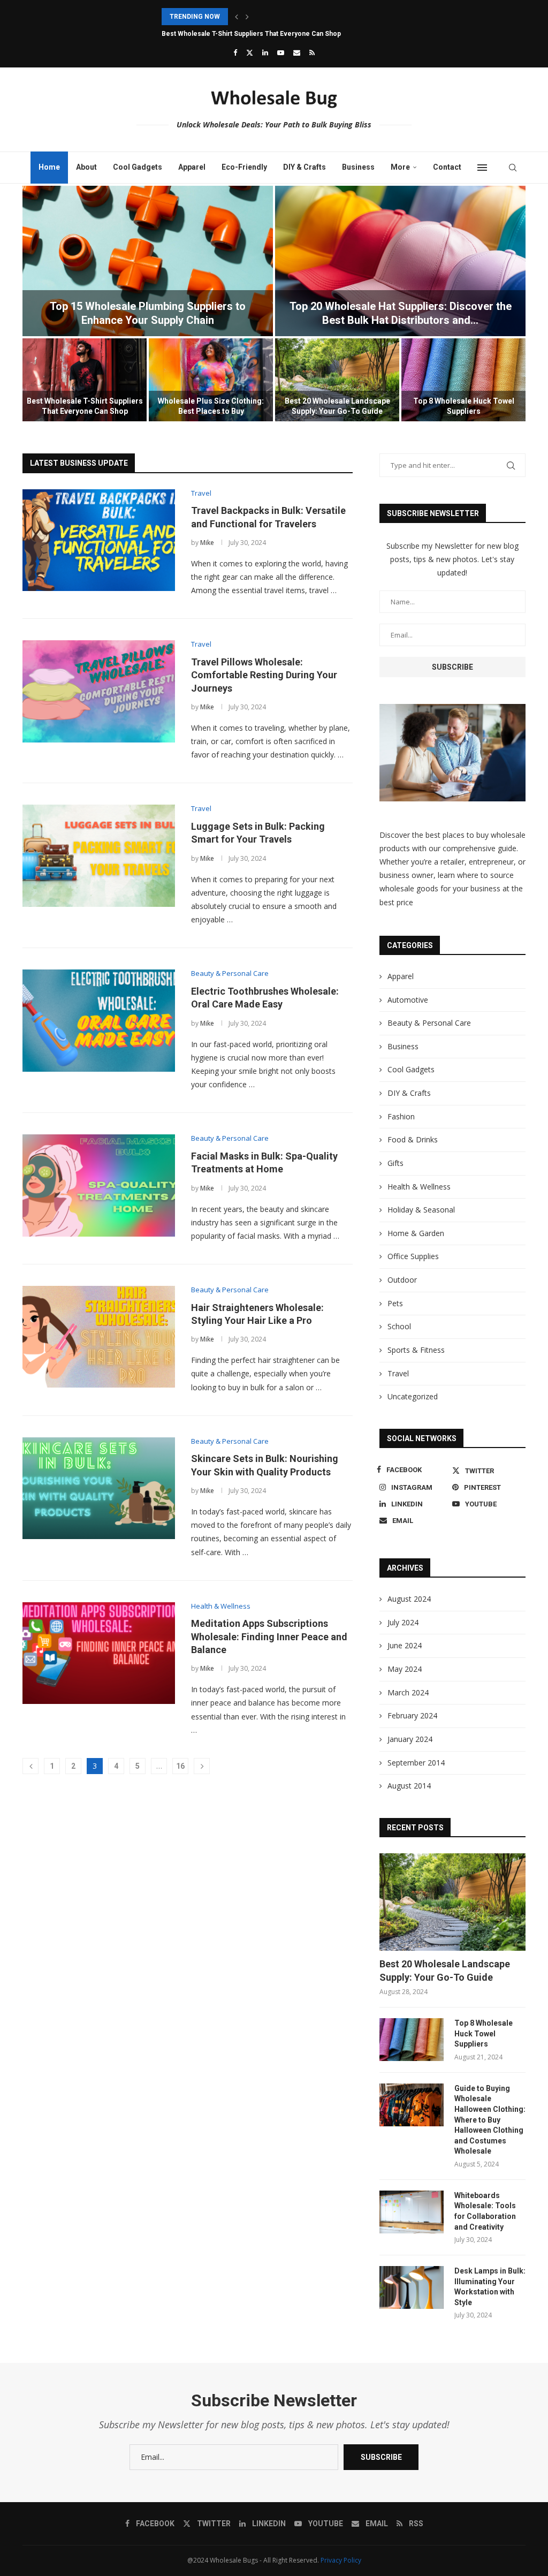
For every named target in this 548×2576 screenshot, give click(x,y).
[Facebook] (235, 52)
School (399, 1326)
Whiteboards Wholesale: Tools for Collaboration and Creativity (485, 2211)
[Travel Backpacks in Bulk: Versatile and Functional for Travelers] (99, 540)
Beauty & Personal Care (429, 1023)
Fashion (401, 1116)
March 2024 (408, 1692)
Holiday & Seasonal (421, 1210)
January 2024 (410, 1739)
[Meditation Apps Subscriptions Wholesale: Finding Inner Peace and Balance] (99, 1653)
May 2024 (405, 1669)
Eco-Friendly (244, 167)
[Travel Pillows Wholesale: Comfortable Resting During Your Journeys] (99, 691)
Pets (395, 1303)
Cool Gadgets (138, 167)
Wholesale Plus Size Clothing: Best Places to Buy (237, 34)
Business (358, 167)
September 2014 (416, 1763)
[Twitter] (250, 52)
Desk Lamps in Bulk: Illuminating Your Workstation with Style (490, 2287)
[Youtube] (281, 52)
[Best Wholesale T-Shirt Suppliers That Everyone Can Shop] (85, 380)
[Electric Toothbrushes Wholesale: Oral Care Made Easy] (99, 1020)
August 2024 (409, 1599)
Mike (207, 543)
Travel (398, 1373)
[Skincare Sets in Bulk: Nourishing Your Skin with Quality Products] (99, 1488)
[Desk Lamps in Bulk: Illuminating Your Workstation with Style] (412, 2287)
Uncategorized (413, 1396)
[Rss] (312, 52)
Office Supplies (413, 1256)
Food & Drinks (413, 1139)
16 (180, 1766)
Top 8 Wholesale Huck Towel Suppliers (484, 2033)
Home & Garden (416, 1233)
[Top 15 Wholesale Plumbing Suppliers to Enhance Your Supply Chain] (148, 261)
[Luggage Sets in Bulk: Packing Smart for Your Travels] (99, 855)
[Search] (513, 168)
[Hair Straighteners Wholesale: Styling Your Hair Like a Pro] (99, 1337)
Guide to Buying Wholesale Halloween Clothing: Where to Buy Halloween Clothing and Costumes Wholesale (490, 2120)
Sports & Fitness (416, 1350)
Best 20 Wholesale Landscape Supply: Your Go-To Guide (445, 1971)
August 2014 (409, 1786)
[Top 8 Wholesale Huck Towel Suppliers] (463, 380)
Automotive (408, 1000)
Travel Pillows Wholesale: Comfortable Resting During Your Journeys (264, 675)
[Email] (297, 52)
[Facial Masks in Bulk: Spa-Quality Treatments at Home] (99, 1185)
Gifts (395, 1163)
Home (49, 167)
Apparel (192, 167)
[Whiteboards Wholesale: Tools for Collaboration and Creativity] (412, 2212)
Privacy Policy (341, 2560)
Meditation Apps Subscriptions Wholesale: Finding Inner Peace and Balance (269, 1636)
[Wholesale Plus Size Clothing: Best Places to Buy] (211, 380)
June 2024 (405, 1645)
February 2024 (412, 1715)
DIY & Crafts (305, 167)
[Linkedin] (265, 52)
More (400, 167)
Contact (447, 167)
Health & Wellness (419, 1187)
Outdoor (402, 1280)
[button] (237, 17)
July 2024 (403, 1622)
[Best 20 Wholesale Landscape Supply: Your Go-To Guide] (337, 380)
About (86, 167)
